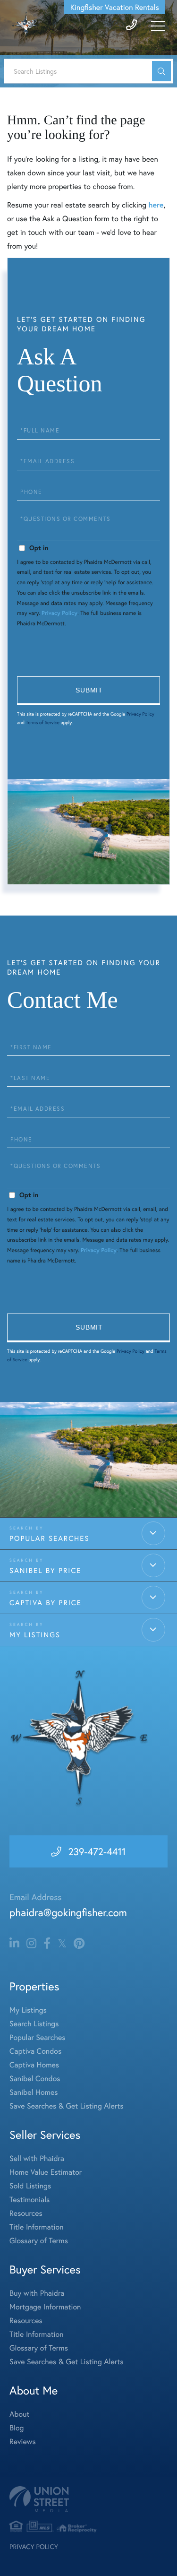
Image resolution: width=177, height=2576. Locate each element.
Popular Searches (50, 1539)
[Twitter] (62, 1944)
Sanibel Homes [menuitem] (34, 2092)
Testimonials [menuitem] (29, 2200)
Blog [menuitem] (17, 2428)
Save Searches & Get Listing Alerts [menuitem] (67, 2106)
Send (88, 691)
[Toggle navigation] (158, 26)
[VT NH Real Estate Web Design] (88, 2499)
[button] (161, 71)
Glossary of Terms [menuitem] (39, 2241)
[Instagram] (31, 1944)
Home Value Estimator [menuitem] (46, 2172)
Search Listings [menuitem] (34, 2024)
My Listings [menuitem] (28, 2010)
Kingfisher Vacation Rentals (115, 7)
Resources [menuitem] (26, 2213)
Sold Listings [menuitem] (30, 2186)
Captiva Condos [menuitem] (35, 2051)
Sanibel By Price (45, 1571)
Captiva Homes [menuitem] (34, 2065)
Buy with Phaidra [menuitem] (37, 2293)
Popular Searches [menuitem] (38, 2037)
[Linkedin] (14, 1944)
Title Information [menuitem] (37, 2227)
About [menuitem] (19, 2414)
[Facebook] (47, 1944)
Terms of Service (43, 722)
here (156, 205)
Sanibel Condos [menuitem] (35, 2079)
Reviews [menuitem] (23, 2442)
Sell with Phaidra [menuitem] (37, 2158)
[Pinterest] (79, 1944)
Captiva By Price (46, 1603)
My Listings (35, 1635)
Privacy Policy (59, 613)
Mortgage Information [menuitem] (45, 2307)
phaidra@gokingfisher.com (68, 1913)
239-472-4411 (97, 1851)
